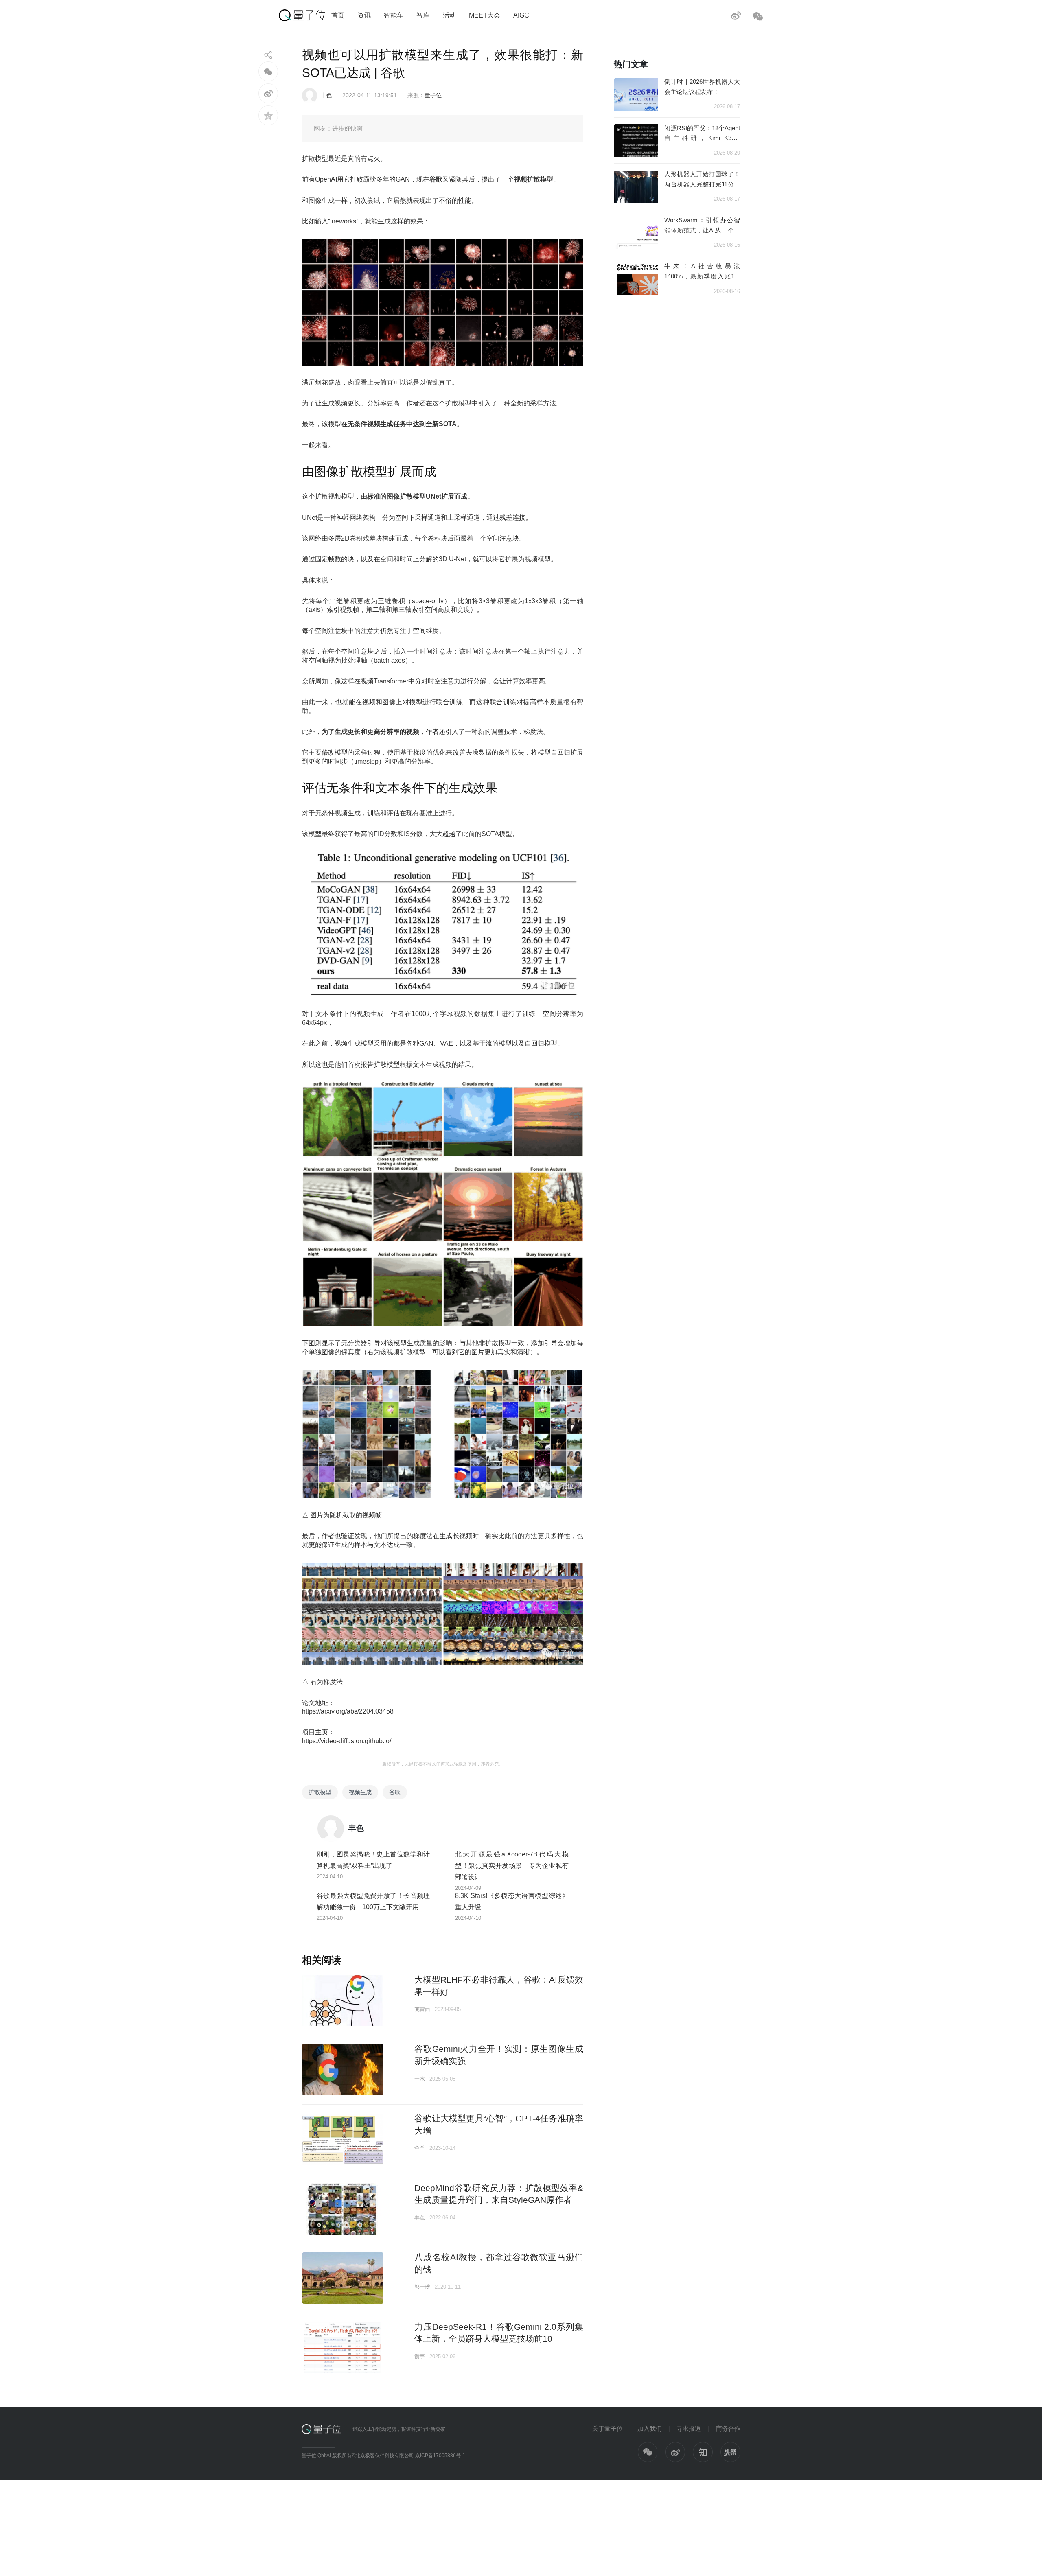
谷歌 (395, 1792)
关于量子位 (607, 2428)
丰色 (326, 95)
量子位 (433, 95)
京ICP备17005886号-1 (440, 2456)
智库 (423, 15)
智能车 (394, 15)
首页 (338, 15)
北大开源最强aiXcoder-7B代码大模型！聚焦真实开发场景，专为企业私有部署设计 (512, 1865)
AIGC (521, 15)
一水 (420, 2079)
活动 (449, 15)
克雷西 (422, 2009)
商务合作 (728, 2428)
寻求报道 (689, 2428)
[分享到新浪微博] (268, 93)
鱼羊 (420, 2148)
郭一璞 (422, 2287)
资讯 (364, 15)
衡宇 (420, 2356)
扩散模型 (320, 1792)
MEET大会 (485, 15)
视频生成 (360, 1792)
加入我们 (650, 2428)
